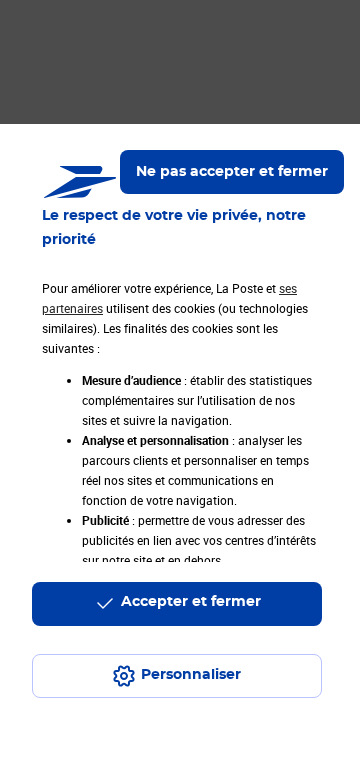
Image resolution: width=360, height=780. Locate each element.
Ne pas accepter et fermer (232, 172)
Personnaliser (191, 675)
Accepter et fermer (191, 602)
